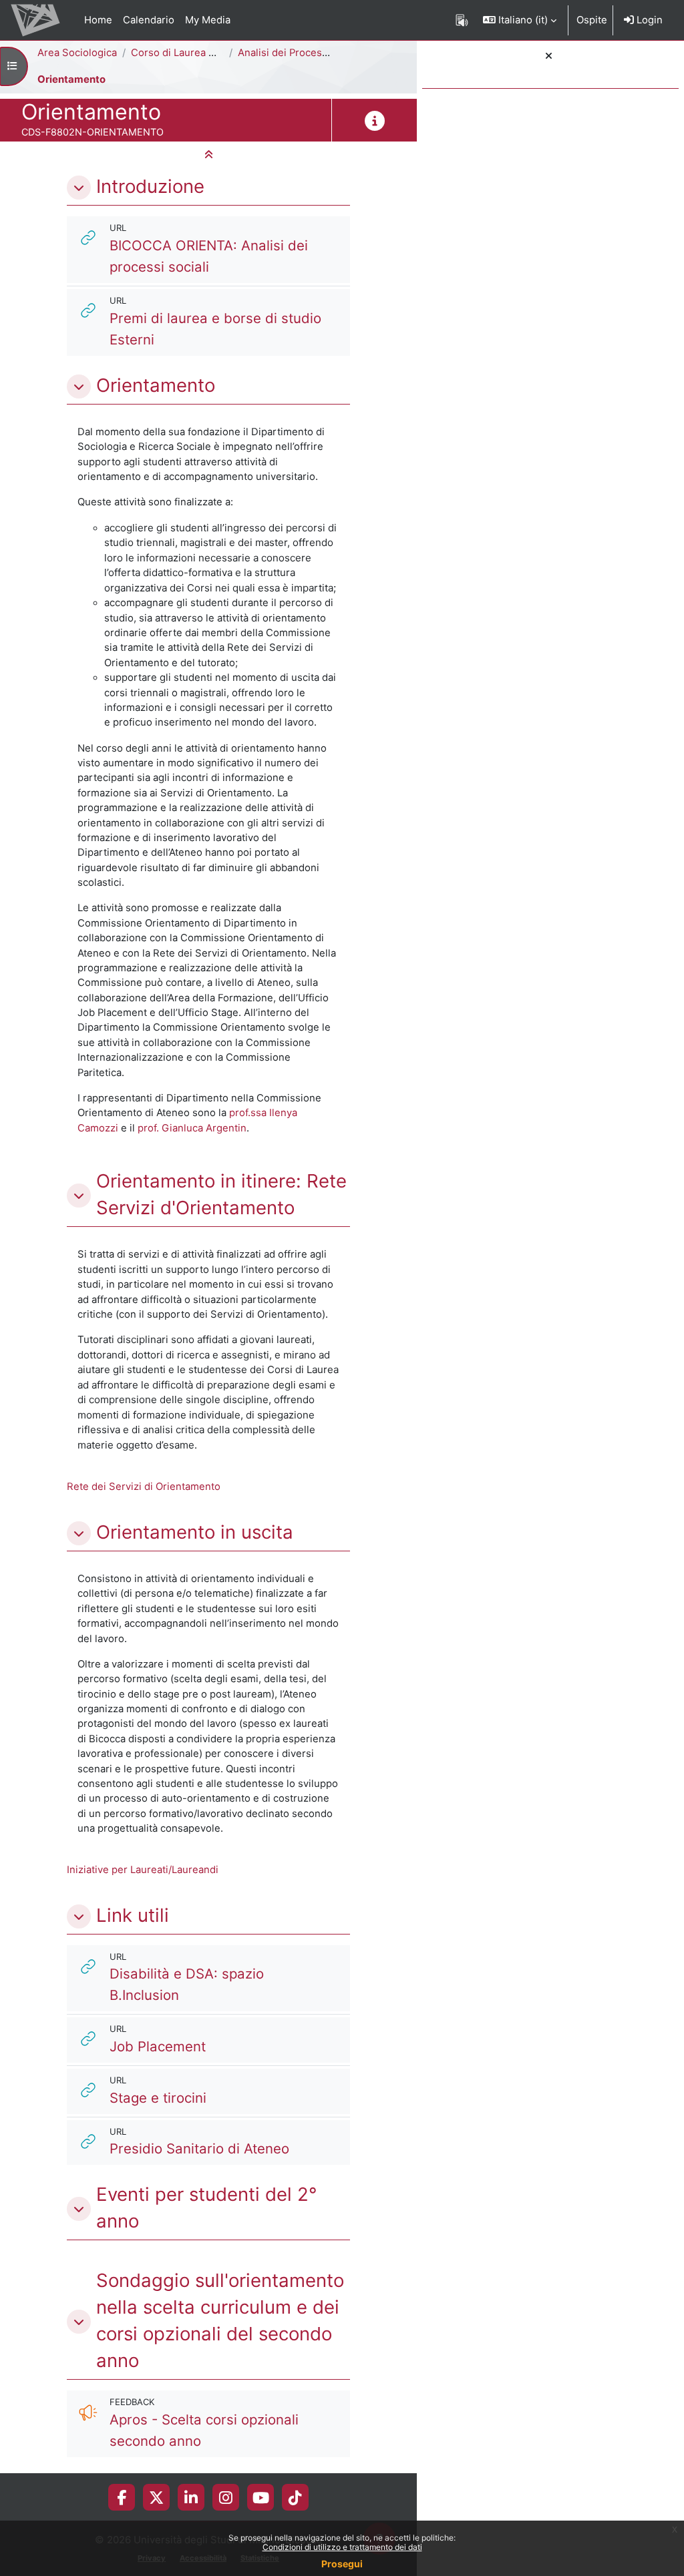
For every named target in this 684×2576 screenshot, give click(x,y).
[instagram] (226, 2497)
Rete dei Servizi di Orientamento (144, 1487)
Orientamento (71, 79)
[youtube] (261, 2497)
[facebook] (122, 2497)
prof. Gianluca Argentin (192, 1128)
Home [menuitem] (98, 20)
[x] (156, 2497)
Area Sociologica (77, 53)
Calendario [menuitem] (149, 20)
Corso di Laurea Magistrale (194, 53)
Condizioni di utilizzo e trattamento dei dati (342, 2547)
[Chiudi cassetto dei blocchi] (549, 56)
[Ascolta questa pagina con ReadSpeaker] (462, 20)
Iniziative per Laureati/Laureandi (143, 1870)
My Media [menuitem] (208, 20)
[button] (520, 20)
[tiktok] (295, 2497)
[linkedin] (191, 2497)
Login (648, 20)
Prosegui (342, 2564)
